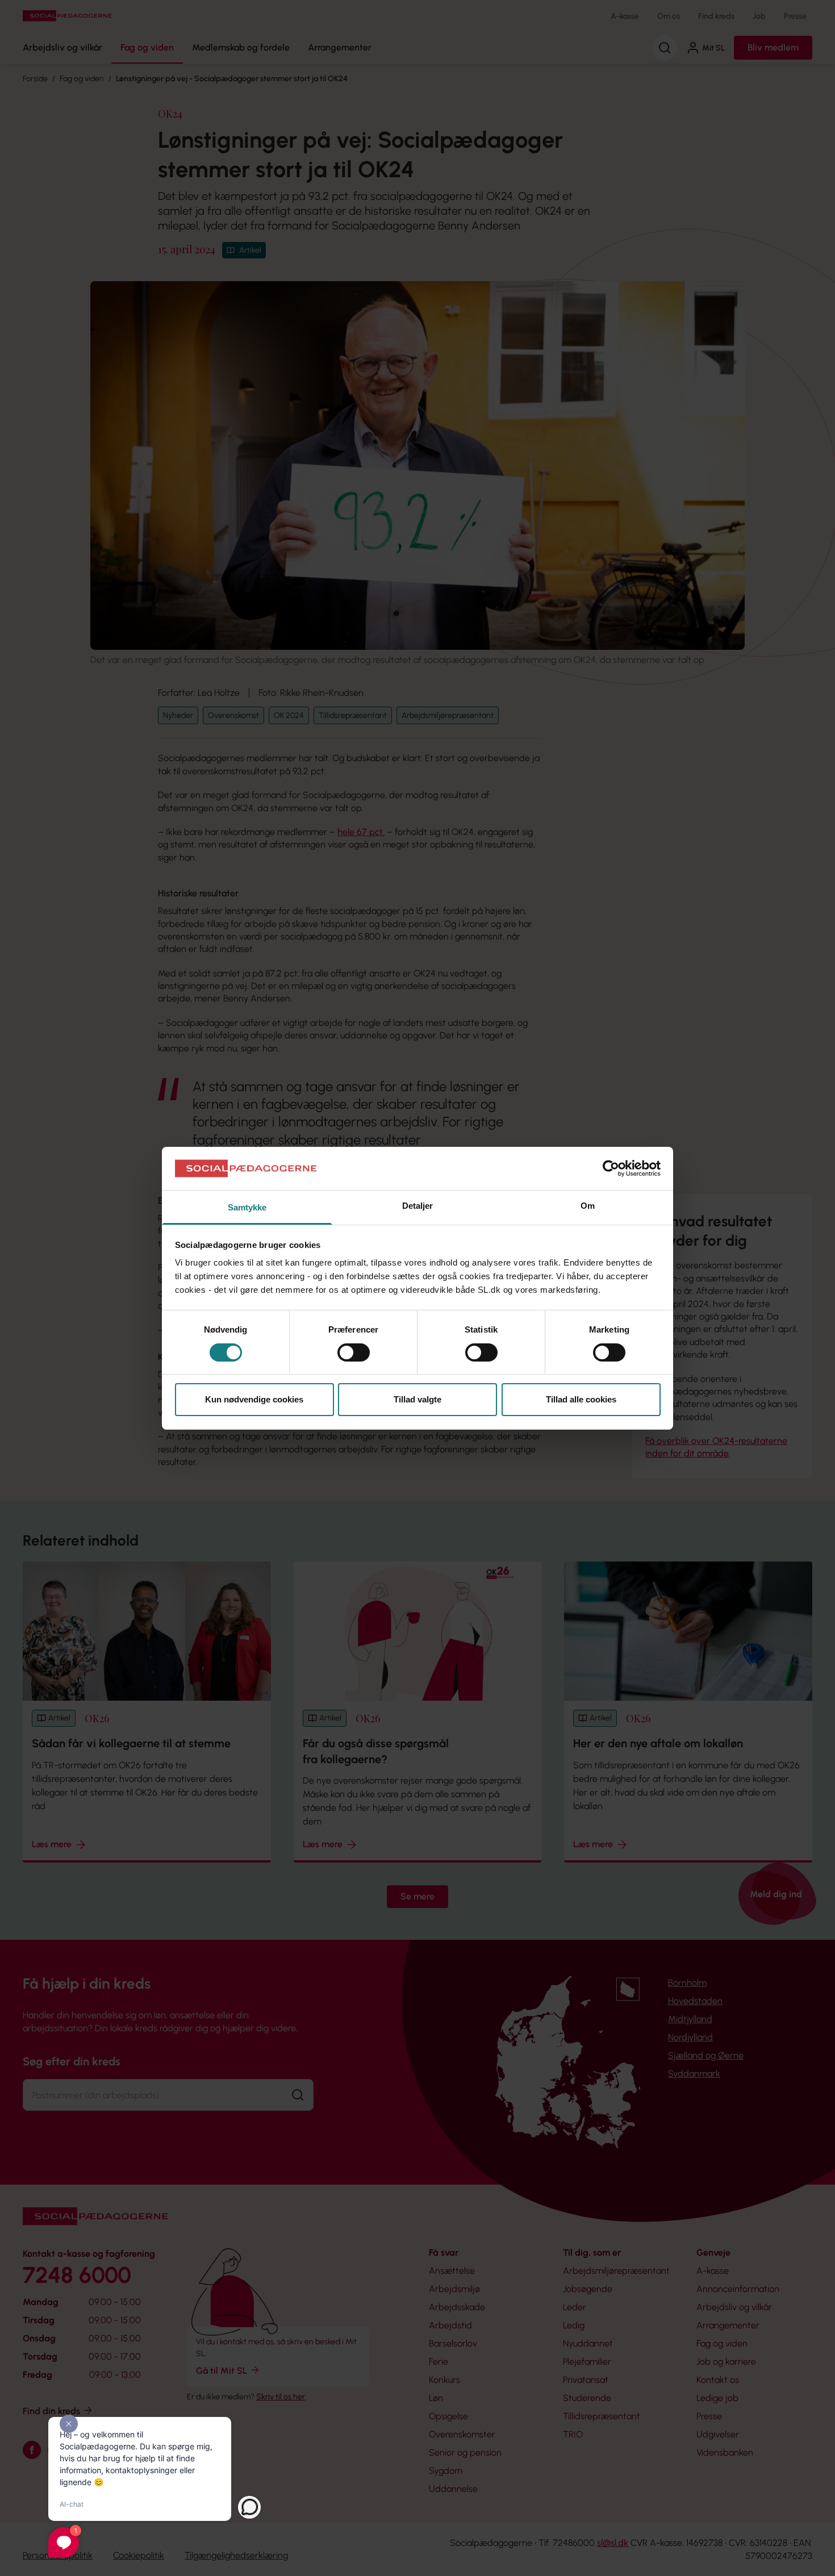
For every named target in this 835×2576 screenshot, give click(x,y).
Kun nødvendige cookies (254, 1399)
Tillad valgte (417, 1399)
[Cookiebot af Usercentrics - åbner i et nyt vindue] (611, 1168)
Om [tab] (588, 1206)
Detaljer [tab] (418, 1206)
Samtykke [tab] (247, 1207)
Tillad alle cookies (581, 1399)
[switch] (354, 1352)
